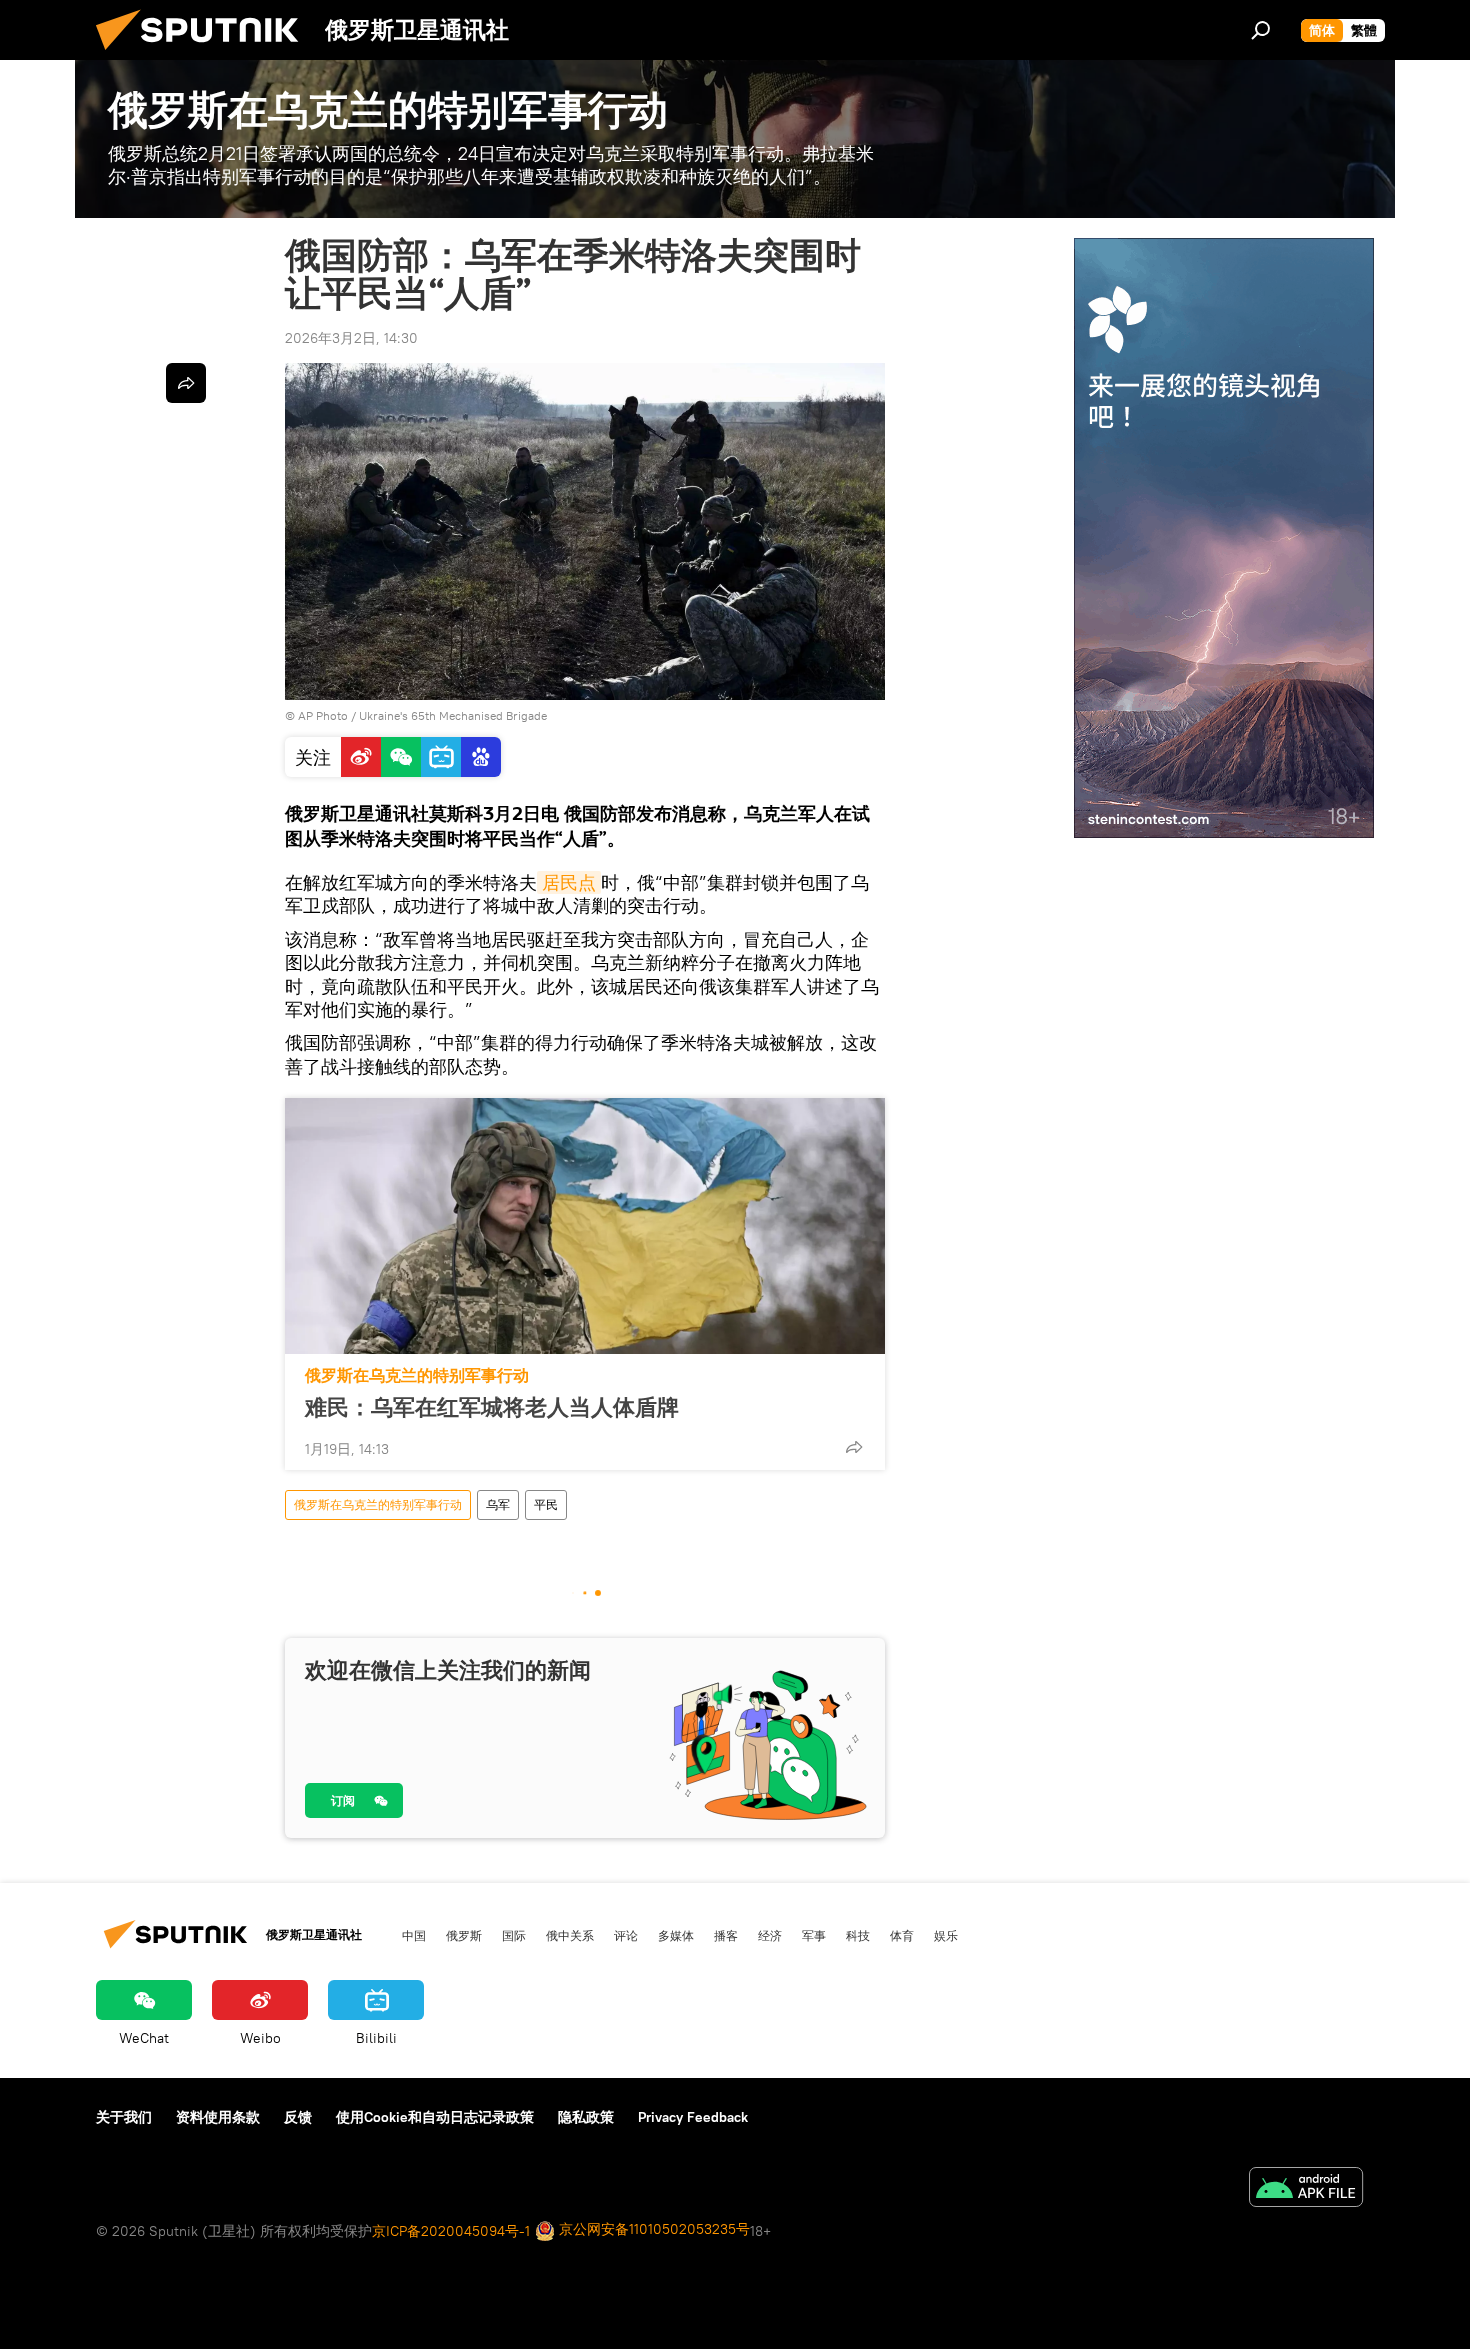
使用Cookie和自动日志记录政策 (435, 2117)
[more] (854, 1447)
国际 (514, 1935)
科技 (858, 1935)
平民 (546, 1504)
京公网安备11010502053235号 (652, 2229)
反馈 (298, 2117)
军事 (814, 1935)
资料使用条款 (218, 2117)
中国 (414, 1935)
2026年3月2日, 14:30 (351, 338)
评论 (626, 1935)
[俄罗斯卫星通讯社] (205, 55)
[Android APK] (1306, 2189)
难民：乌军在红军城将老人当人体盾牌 (492, 1407)
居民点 (569, 882)
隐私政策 (586, 2117)
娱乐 (946, 1935)
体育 (902, 1935)
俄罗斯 (464, 1935)
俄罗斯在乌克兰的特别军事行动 (417, 1375)
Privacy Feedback (693, 2117)
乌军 (498, 1504)
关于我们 (124, 2117)
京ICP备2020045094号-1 (451, 2231)
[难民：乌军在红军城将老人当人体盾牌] (585, 1226)
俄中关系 (570, 1935)
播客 (726, 1935)
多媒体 (676, 1935)
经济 (770, 1935)
